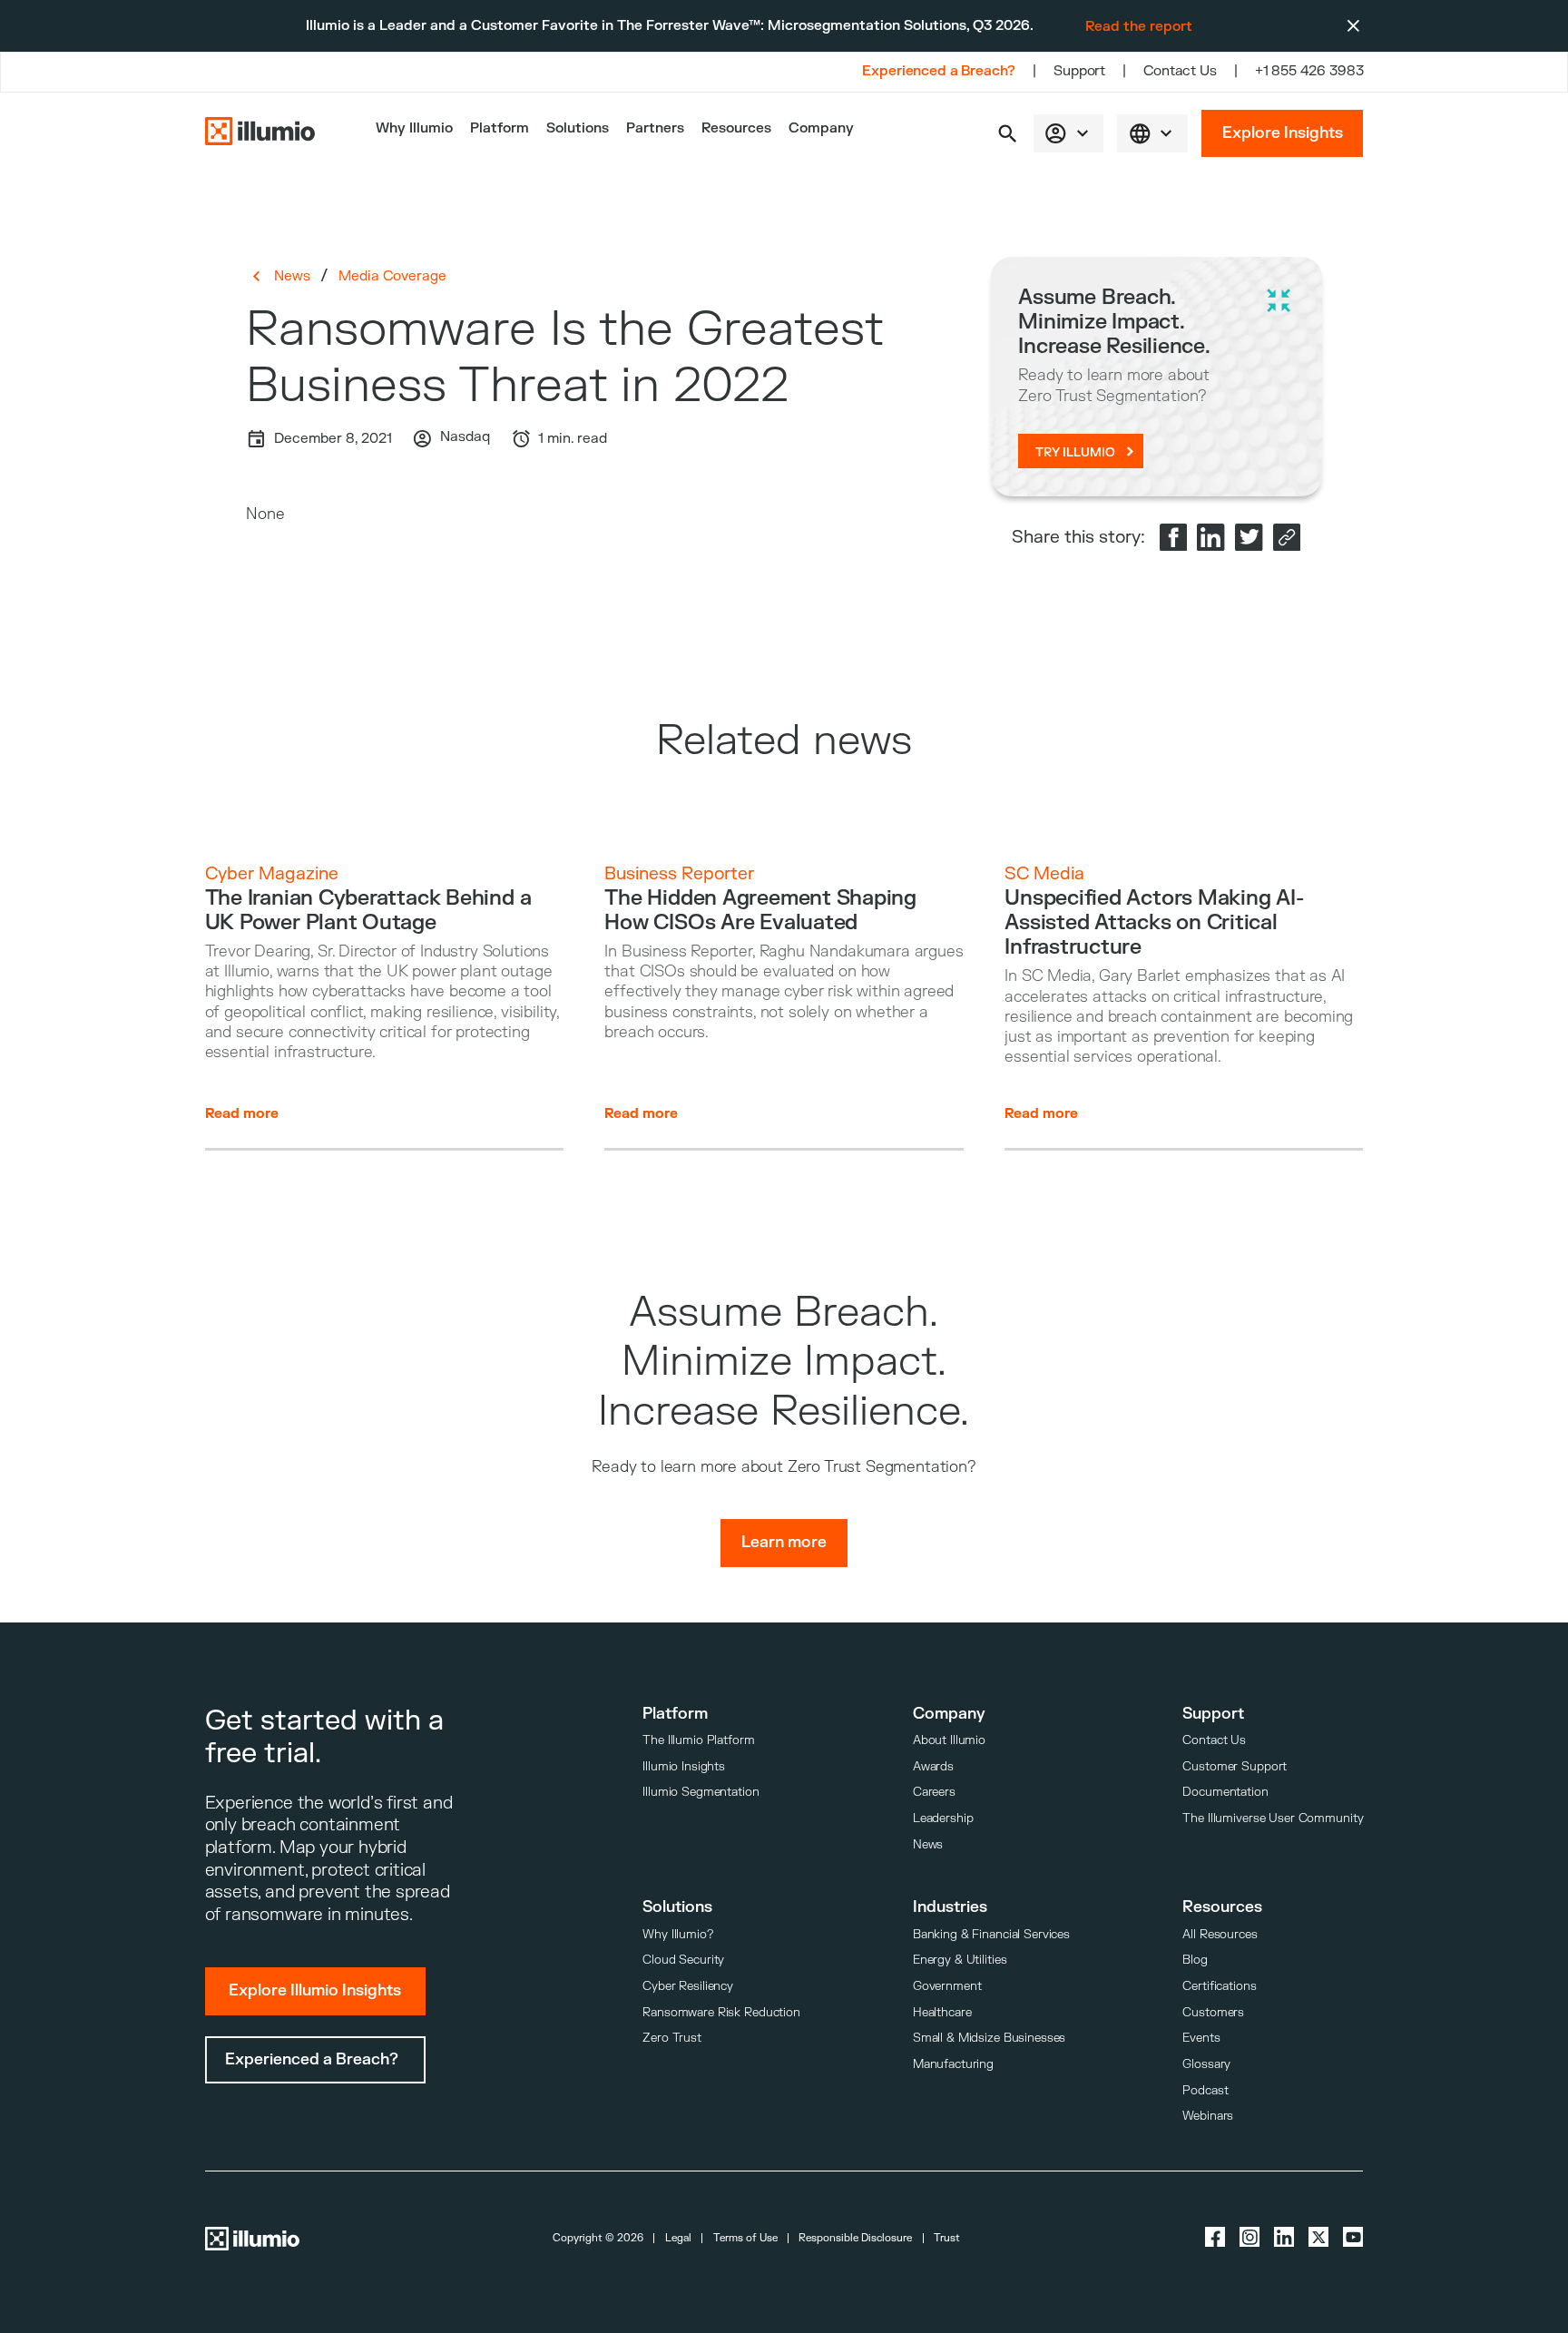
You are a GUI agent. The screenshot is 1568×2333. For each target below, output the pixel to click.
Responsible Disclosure (855, 2238)
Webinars (1208, 2116)
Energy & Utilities (960, 1960)
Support (1079, 71)
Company (821, 128)
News (292, 276)
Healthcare (942, 2012)
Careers (934, 1792)
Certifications (1219, 1986)
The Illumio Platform (698, 1740)
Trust (947, 2238)
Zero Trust (672, 2038)
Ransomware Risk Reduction (721, 2012)
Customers (1213, 2012)
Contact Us (1180, 71)
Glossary (1206, 2064)
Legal (678, 2238)
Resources (736, 128)
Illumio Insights (684, 1766)
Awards (933, 1766)
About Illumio (949, 1740)
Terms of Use (745, 2238)
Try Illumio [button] (1075, 452)
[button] (1008, 134)
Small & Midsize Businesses (990, 2038)
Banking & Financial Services (991, 1934)
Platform (500, 128)
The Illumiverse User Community (1273, 1818)
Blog (1195, 1960)
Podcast (1205, 2090)
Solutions (578, 128)
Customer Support (1235, 1766)
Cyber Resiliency (688, 1986)
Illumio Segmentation (701, 1792)
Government (947, 1986)
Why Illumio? (677, 1934)
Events (1201, 2038)
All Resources (1220, 1934)
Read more (242, 1113)
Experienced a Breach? (939, 71)
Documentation (1225, 1792)
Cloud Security (683, 1960)
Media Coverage (392, 276)
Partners (655, 128)
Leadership (943, 1818)
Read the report (1139, 26)
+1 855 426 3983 (1309, 71)
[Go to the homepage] (260, 133)
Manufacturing (953, 2064)
